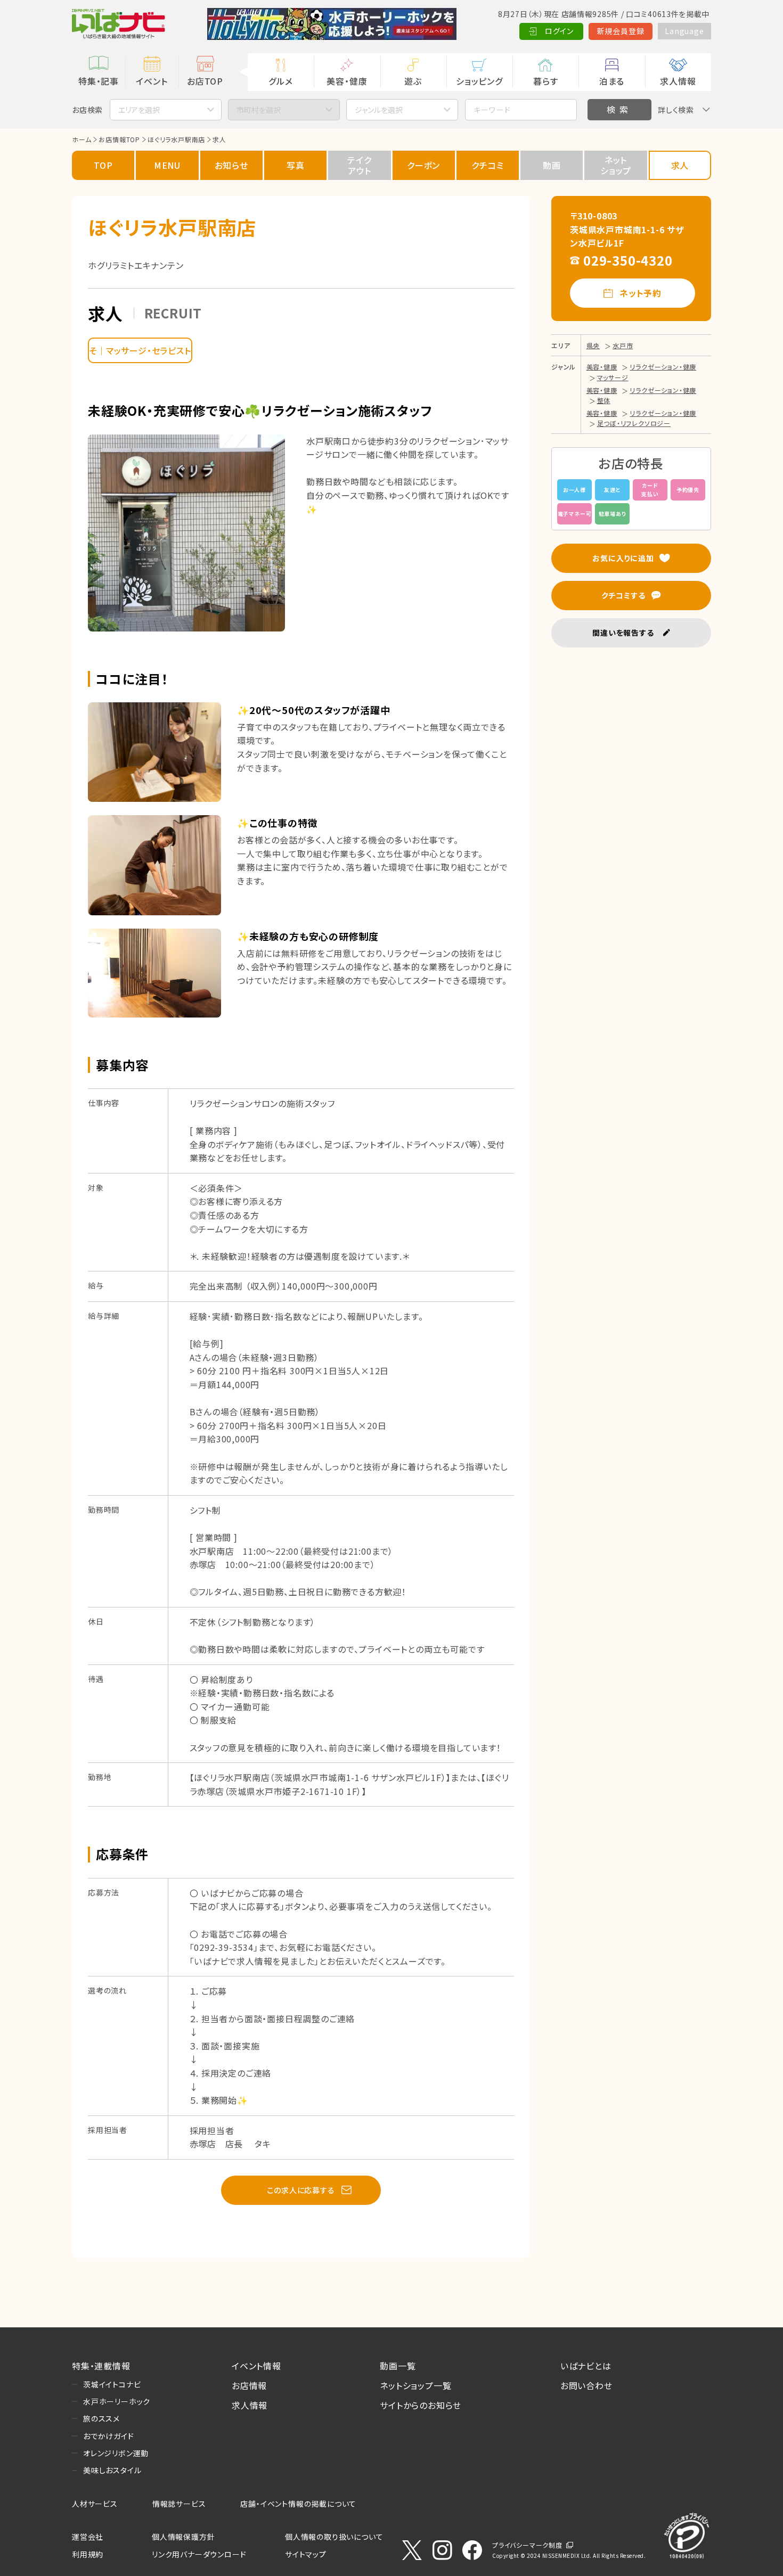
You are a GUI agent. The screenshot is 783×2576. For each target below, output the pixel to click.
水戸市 (623, 345)
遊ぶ (413, 81)
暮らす (545, 81)
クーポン (423, 165)
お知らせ (231, 165)
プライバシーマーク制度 (527, 2545)
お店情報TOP (119, 139)
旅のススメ (101, 2418)
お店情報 (249, 2385)
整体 (604, 400)
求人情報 (678, 81)
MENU (167, 165)
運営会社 (88, 2537)
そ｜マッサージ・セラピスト (140, 350)
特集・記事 (99, 81)
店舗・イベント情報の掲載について (298, 2504)
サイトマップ (306, 2554)
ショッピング (479, 81)
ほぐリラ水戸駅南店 (176, 139)
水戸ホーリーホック (117, 2401)
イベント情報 (256, 2366)
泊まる (612, 81)
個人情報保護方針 (183, 2537)
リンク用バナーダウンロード (199, 2554)
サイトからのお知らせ (421, 2405)
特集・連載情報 (101, 2366)
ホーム (81, 139)
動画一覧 (398, 2366)
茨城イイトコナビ (112, 2384)
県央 (593, 345)
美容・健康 (347, 81)
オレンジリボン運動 (116, 2453)
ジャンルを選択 (379, 110)
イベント (152, 81)
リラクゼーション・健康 (663, 367)
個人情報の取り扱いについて (334, 2537)
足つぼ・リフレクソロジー (634, 423)
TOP (103, 165)
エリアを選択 (139, 110)
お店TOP (205, 81)
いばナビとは (586, 2366)
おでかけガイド (109, 2436)
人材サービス (95, 2504)
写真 (296, 165)
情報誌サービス (179, 2504)
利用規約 (88, 2554)
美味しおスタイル (112, 2470)
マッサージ (613, 377)
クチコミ (487, 165)
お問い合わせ (586, 2385)
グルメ (280, 81)
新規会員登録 (621, 31)
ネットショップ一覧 (415, 2385)
